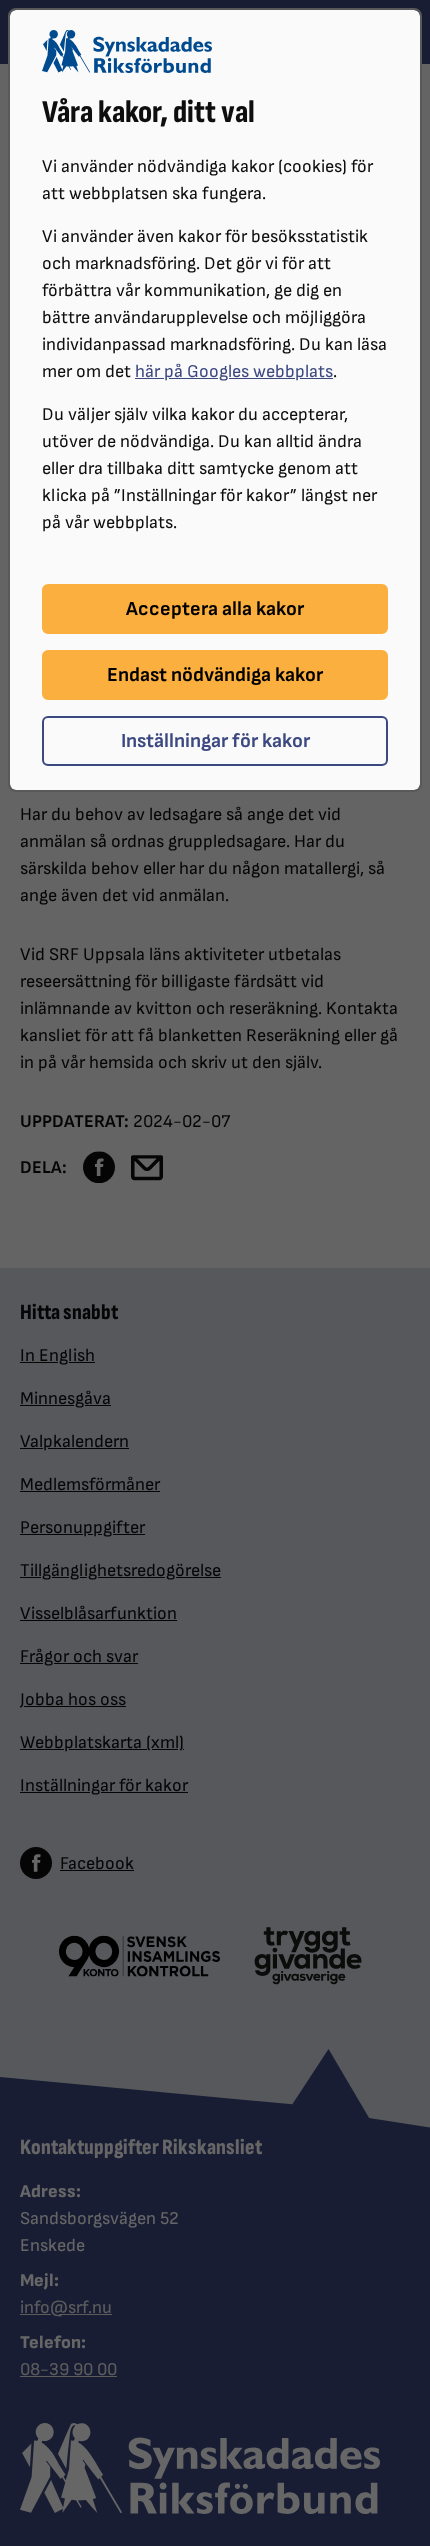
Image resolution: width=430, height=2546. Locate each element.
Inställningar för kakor (215, 741)
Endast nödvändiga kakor (215, 675)
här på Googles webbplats (234, 371)
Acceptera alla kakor (215, 609)
